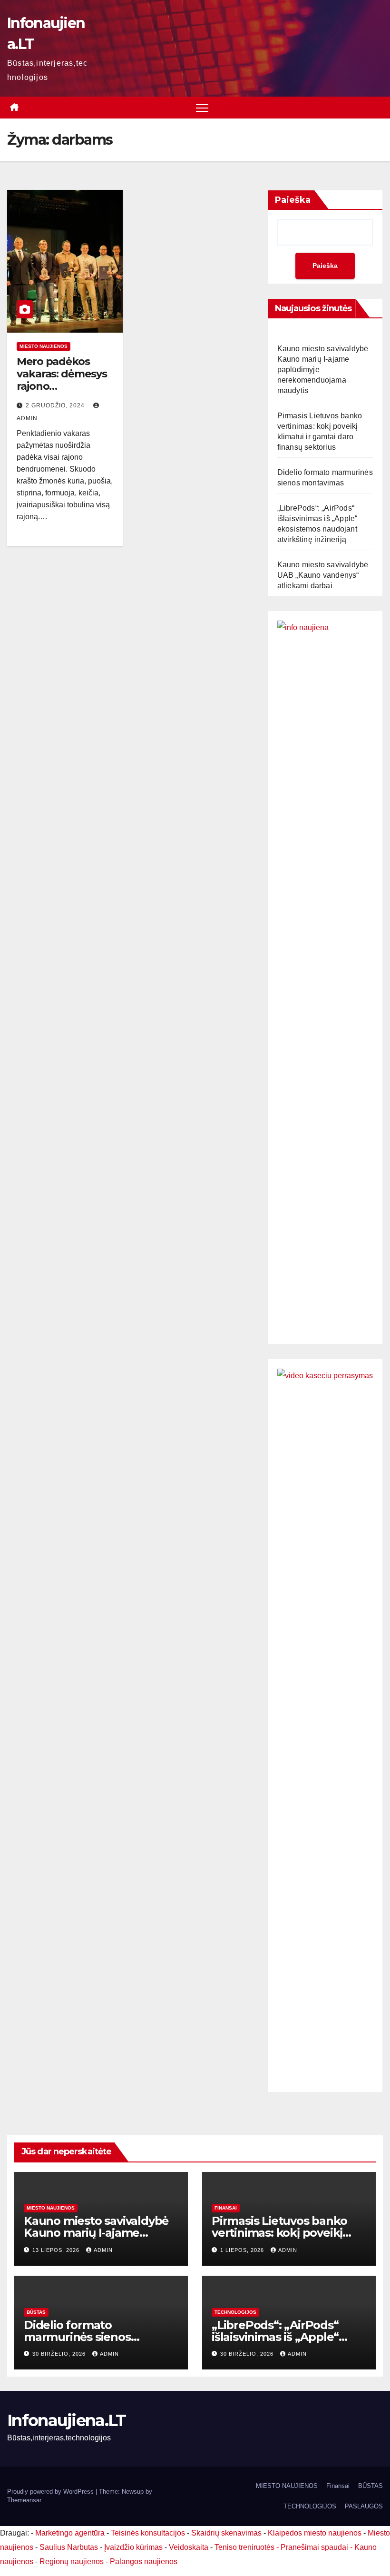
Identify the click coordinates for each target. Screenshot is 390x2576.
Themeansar (24, 2500)
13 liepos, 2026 (57, 2250)
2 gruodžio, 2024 (56, 405)
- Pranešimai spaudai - (315, 2547)
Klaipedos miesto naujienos (315, 2533)
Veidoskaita (189, 2547)
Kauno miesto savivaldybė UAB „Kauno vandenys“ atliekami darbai (323, 575)
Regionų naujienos (72, 2561)
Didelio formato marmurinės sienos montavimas (77, 2337)
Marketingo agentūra (70, 2533)
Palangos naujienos (144, 2561)
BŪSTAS (36, 2312)
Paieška (293, 200)
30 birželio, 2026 (60, 2354)
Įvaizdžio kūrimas (133, 2547)
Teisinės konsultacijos (148, 2533)
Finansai (226, 2208)
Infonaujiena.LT (67, 2420)
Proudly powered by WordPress (51, 2492)
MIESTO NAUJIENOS (287, 2486)
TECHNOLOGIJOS (235, 2312)
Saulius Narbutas (69, 2547)
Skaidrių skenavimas (226, 2533)
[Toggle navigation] (202, 108)
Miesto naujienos (44, 346)
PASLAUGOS (364, 2506)
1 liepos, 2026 (243, 2250)
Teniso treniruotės (244, 2547)
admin (103, 2250)
